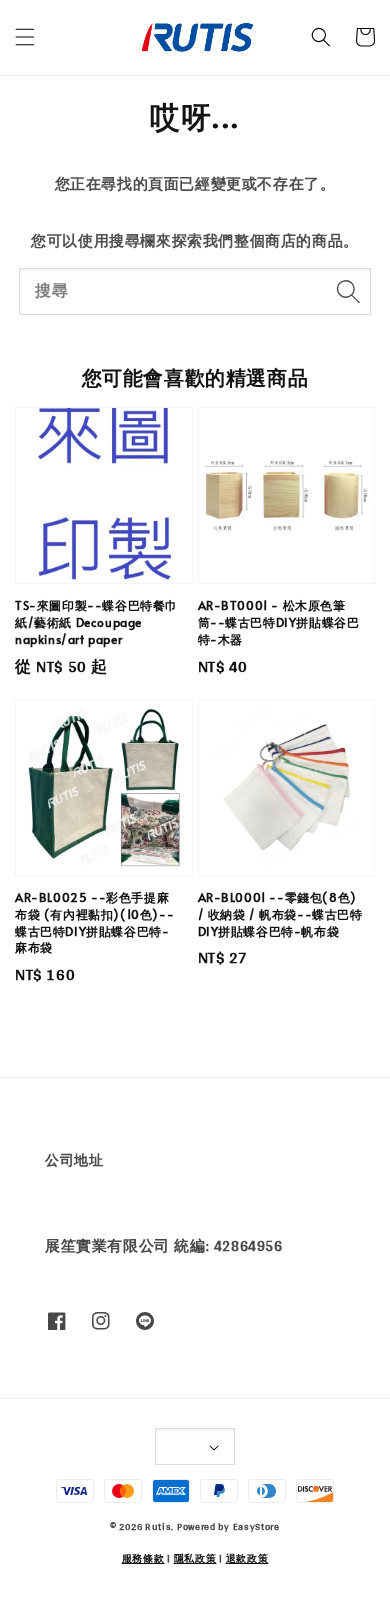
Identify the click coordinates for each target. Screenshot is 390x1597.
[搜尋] (348, 291)
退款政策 (247, 1558)
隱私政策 (195, 1558)
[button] (25, 37)
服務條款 (143, 1558)
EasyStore (256, 1526)
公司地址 (74, 1160)
